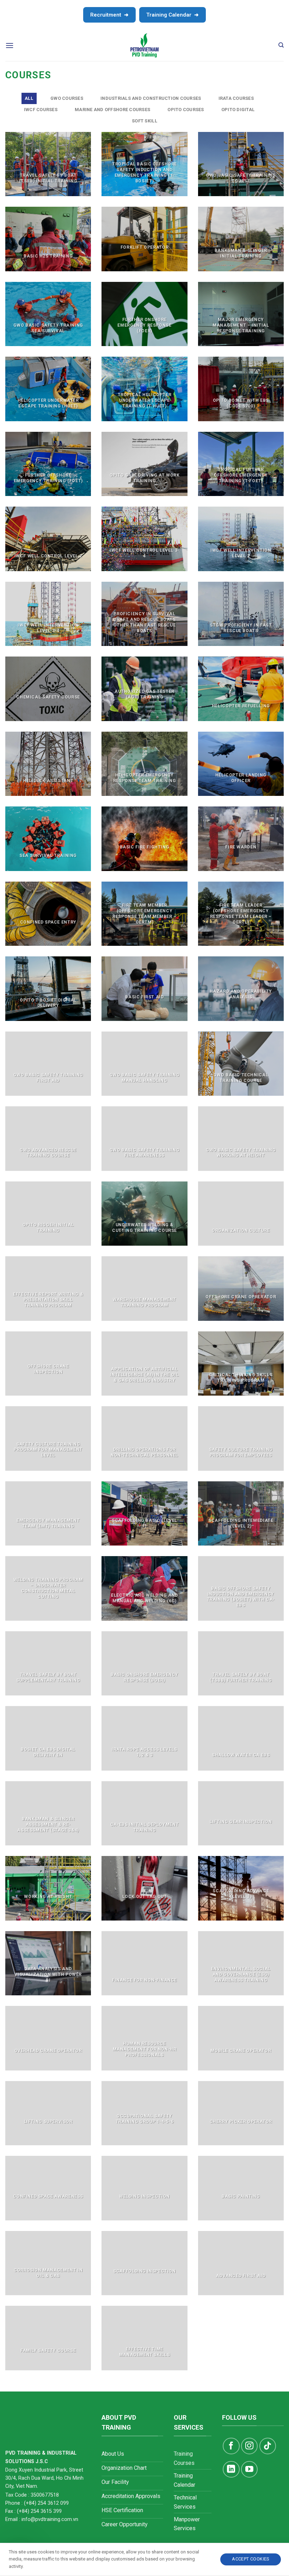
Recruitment (109, 15)
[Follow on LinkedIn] (231, 2469)
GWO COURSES (67, 98)
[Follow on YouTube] (249, 2469)
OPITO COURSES (186, 110)
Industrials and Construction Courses (151, 98)
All (29, 98)
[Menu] (10, 45)
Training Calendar (173, 15)
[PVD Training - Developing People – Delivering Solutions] (145, 45)
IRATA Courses (236, 98)
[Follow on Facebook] (231, 2446)
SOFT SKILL (144, 121)
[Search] (281, 45)
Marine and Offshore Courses (112, 110)
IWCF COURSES (41, 110)
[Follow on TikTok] (268, 2446)
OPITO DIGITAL (238, 110)
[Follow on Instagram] (249, 2446)
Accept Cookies (250, 2559)
